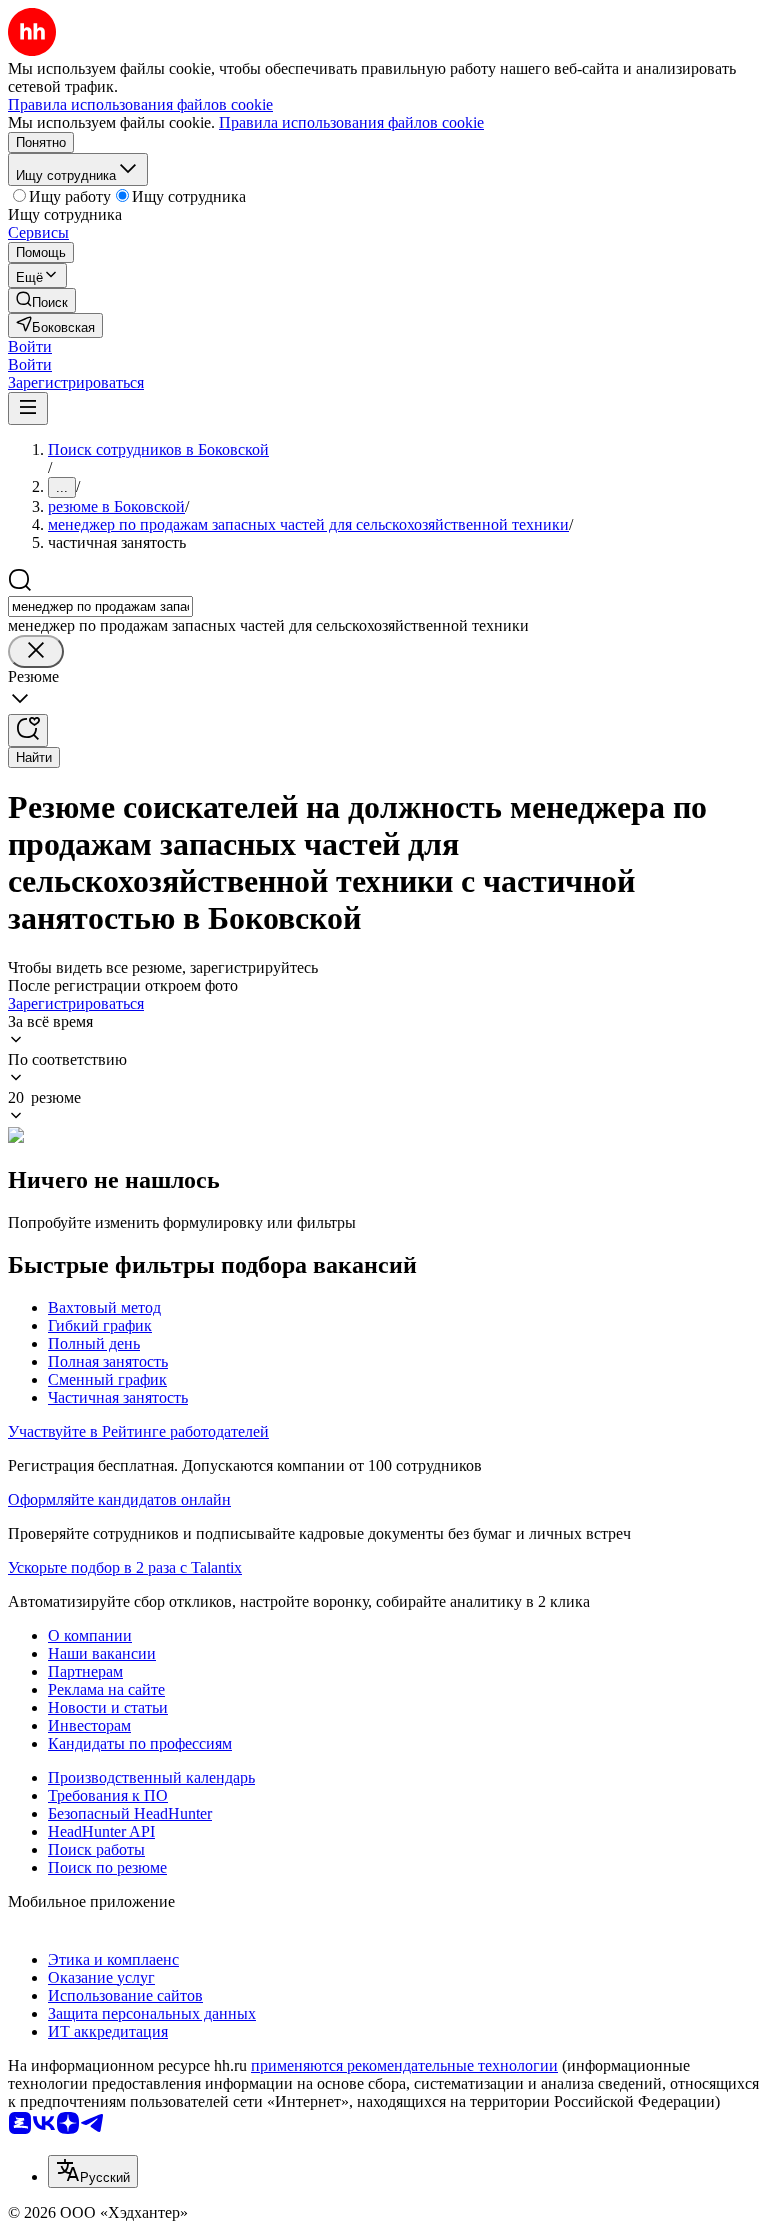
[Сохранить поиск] (28, 730)
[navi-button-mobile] (28, 408)
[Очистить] (36, 651)
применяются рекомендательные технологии (404, 2065)
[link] (42, 300)
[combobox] (100, 606)
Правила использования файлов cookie (351, 122)
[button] (30, 346)
